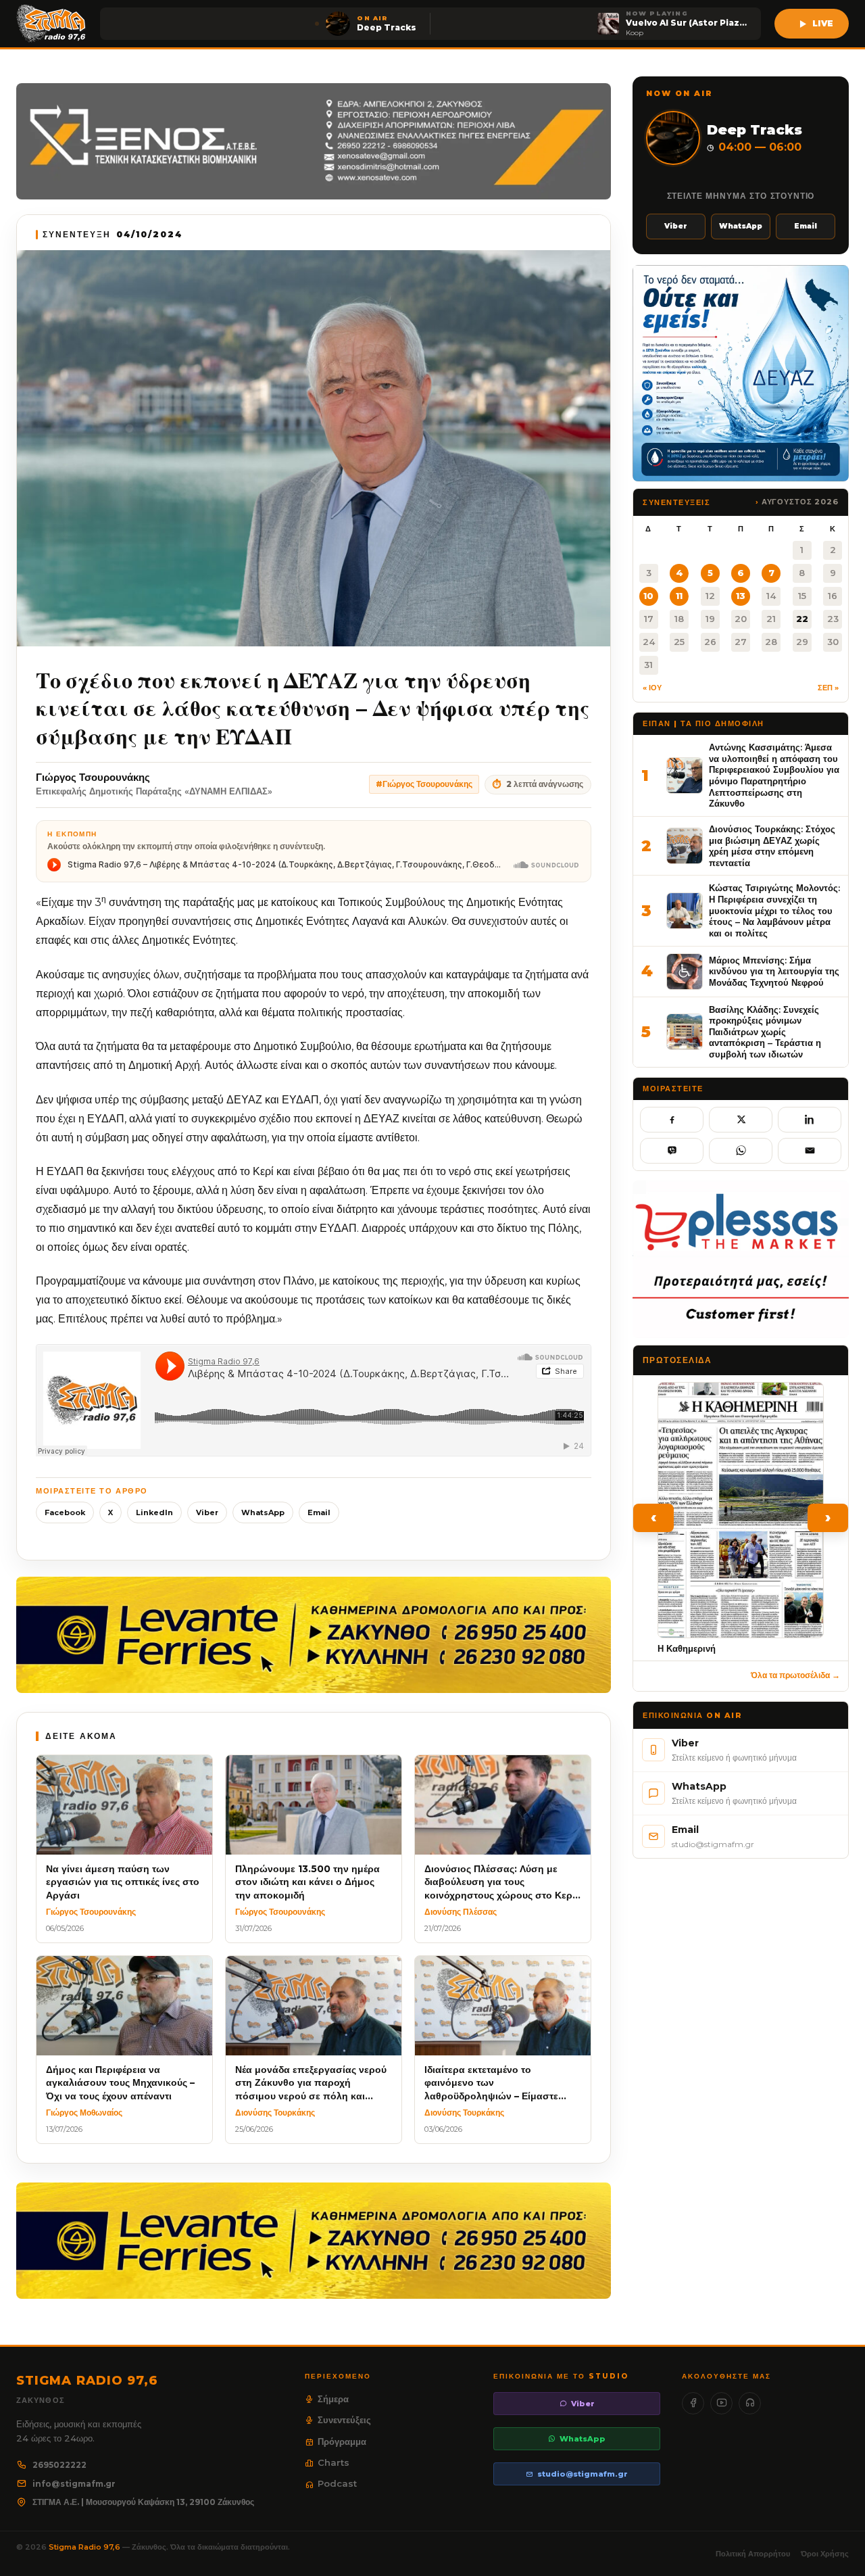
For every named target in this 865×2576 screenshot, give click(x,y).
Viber (207, 1512)
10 (648, 596)
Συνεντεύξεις (344, 2420)
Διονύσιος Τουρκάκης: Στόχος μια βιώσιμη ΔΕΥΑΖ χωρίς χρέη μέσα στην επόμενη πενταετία (772, 846)
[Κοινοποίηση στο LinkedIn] (810, 1120)
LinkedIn (154, 1512)
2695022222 (59, 2465)
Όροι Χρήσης (825, 2554)
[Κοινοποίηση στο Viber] (672, 1151)
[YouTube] (721, 2403)
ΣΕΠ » (828, 688)
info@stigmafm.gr (74, 2484)
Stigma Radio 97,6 (85, 2547)
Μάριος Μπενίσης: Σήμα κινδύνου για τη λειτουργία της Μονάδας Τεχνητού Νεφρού (774, 971)
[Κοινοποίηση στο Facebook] (672, 1120)
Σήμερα (333, 2399)
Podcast (337, 2483)
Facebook (65, 1512)
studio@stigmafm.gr (583, 2474)
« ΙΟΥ (652, 688)
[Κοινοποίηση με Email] (810, 1151)
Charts (333, 2462)
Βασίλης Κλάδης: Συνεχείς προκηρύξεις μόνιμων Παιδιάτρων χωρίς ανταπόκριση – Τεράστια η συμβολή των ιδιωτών (765, 1032)
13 (741, 596)
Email (319, 1512)
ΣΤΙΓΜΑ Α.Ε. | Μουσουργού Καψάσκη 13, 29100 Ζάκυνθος (143, 2502)
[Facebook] (693, 2403)
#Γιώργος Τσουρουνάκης (424, 784)
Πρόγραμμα (342, 2441)
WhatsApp (263, 1512)
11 (679, 596)
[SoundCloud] (750, 2403)
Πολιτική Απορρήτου (753, 2554)
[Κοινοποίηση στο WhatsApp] (741, 1151)
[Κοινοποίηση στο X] (741, 1120)
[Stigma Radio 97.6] (51, 24)
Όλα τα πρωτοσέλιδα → (795, 1675)
